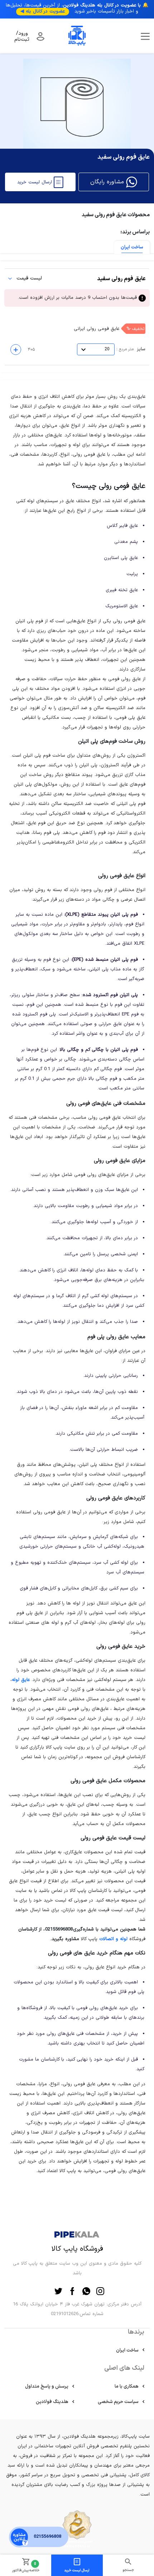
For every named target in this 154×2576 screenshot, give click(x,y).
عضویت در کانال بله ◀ (43, 11)
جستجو (128, 2570)
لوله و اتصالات (113, 1939)
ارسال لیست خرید (77, 2570)
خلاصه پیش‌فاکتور (26, 2567)
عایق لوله (21, 1680)
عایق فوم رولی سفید (80, 279)
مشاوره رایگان (108, 182)
